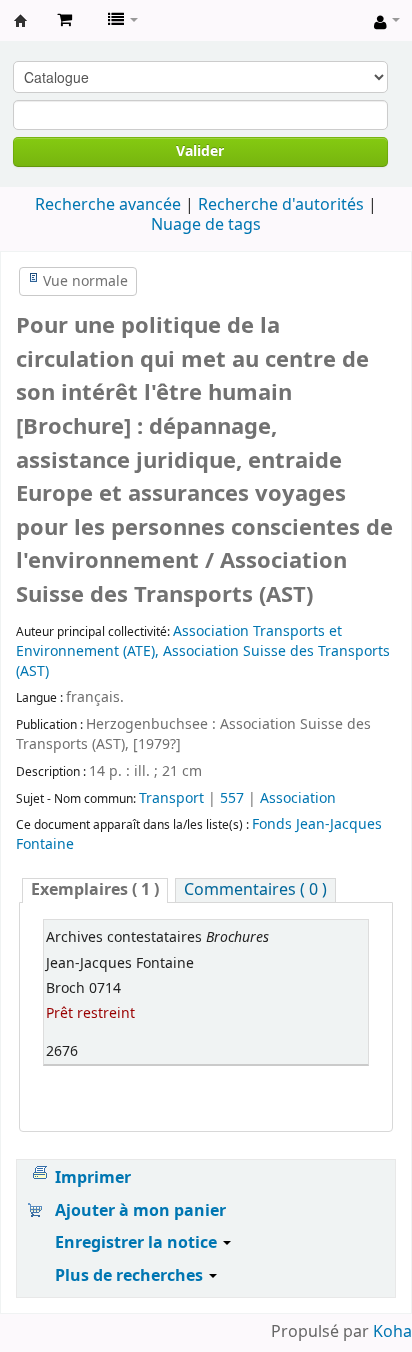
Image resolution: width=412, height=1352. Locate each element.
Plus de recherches (131, 1276)
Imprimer (93, 1178)
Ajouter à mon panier (140, 1211)
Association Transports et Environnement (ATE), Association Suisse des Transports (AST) (203, 651)
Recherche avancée (108, 205)
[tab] (95, 890)
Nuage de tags (206, 225)
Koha (392, 1332)
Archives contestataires (21, 21)
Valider (200, 151)
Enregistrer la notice (138, 1243)
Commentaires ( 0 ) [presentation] (255, 890)
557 (232, 798)
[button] (64, 20)
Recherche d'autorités (281, 205)
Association (298, 798)
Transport (173, 798)
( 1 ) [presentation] (95, 890)
